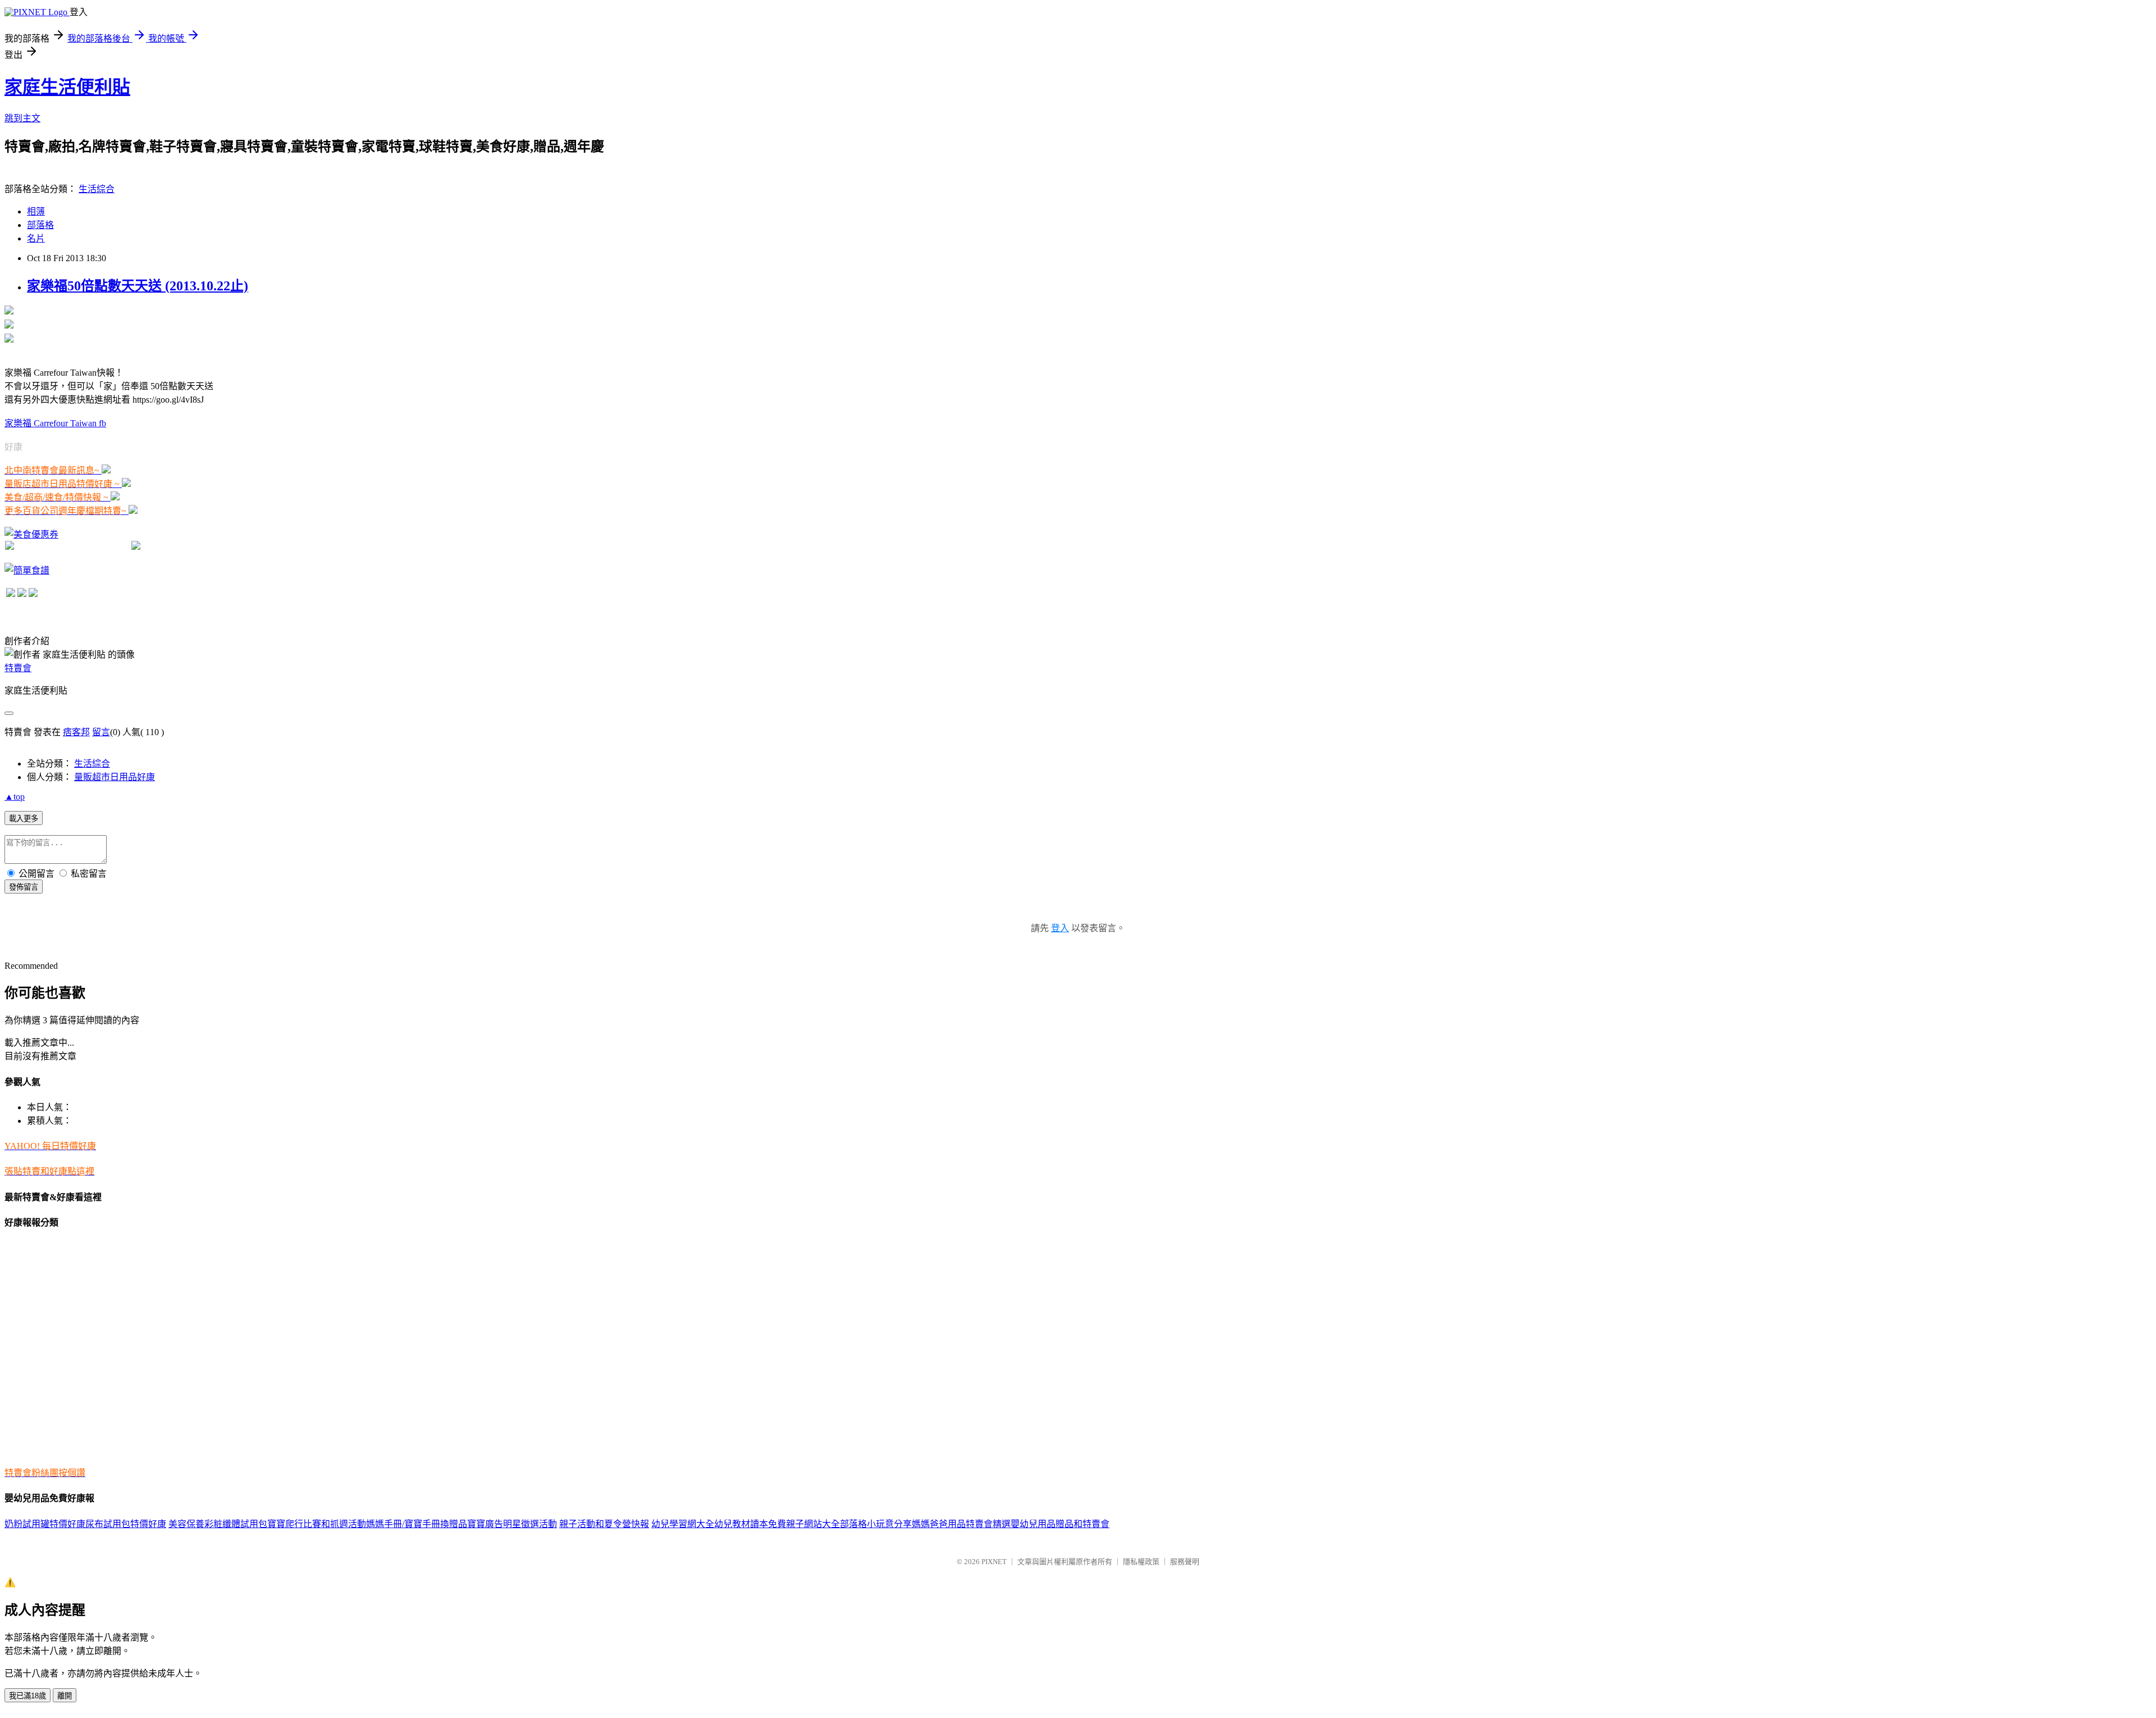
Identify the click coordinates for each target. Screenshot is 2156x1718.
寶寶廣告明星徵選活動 (512, 1524)
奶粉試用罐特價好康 (45, 1524)
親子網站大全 (813, 1524)
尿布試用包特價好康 (126, 1524)
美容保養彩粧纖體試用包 (218, 1524)
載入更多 (24, 819)
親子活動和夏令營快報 (604, 1524)
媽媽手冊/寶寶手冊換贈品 (417, 1524)
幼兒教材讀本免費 (750, 1524)
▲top (15, 797)
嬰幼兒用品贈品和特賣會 (1060, 1524)
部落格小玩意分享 (876, 1524)
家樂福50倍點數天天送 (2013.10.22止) (138, 286)
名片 (36, 238)
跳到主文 (22, 118)
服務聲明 (1185, 1562)
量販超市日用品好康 (115, 777)
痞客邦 (76, 732)
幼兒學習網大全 (683, 1524)
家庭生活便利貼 (67, 87)
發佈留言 (24, 887)
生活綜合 (97, 189)
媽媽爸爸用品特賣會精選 (961, 1524)
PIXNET (994, 1562)
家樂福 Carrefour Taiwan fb (55, 423)
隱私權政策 (1141, 1562)
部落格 (40, 225)
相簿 (36, 211)
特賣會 (18, 668)
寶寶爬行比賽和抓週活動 (317, 1524)
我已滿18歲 (28, 1696)
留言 (101, 732)
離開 (65, 1696)
